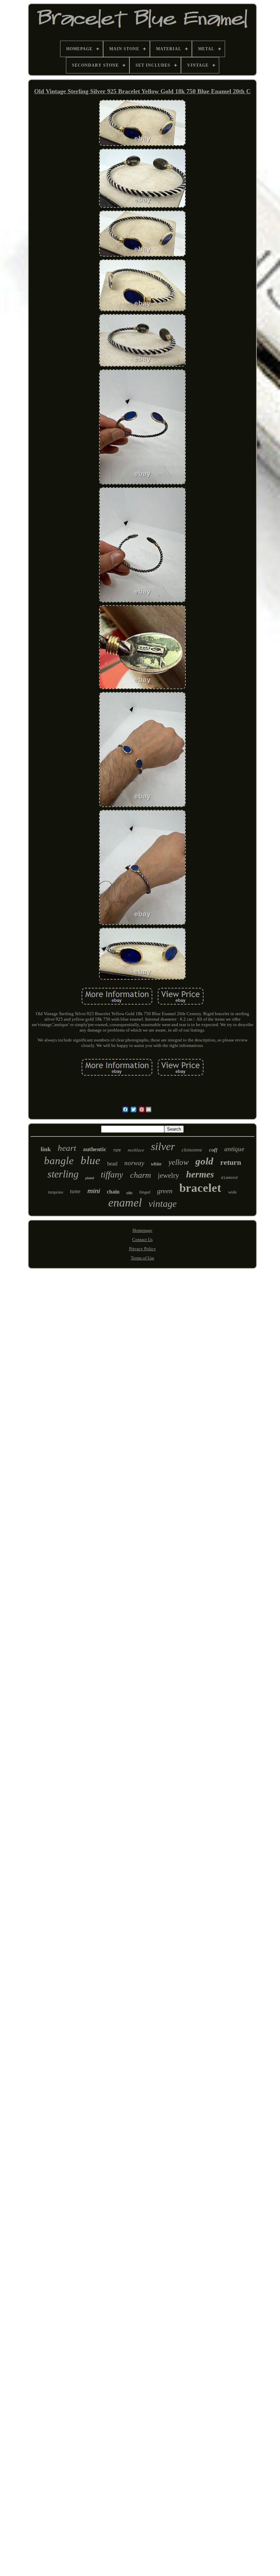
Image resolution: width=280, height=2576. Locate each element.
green (165, 1191)
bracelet (200, 1188)
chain (113, 1192)
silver (163, 1146)
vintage (163, 1204)
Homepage (142, 1230)
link (46, 1149)
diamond (229, 1178)
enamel (125, 1203)
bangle (59, 1161)
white (156, 1164)
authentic (95, 1149)
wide (233, 1192)
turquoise (56, 1192)
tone (75, 1191)
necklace (136, 1150)
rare (117, 1150)
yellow (178, 1162)
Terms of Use (143, 1258)
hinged (145, 1192)
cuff (213, 1150)
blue (90, 1160)
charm (141, 1175)
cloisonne (192, 1150)
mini (94, 1191)
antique (234, 1149)
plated (90, 1178)
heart (67, 1148)
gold (204, 1161)
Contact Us (142, 1239)
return (231, 1162)
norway (134, 1163)
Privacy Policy (143, 1249)
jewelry (169, 1175)
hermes (200, 1174)
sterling (63, 1174)
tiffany (112, 1175)
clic (129, 1193)
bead (112, 1164)
